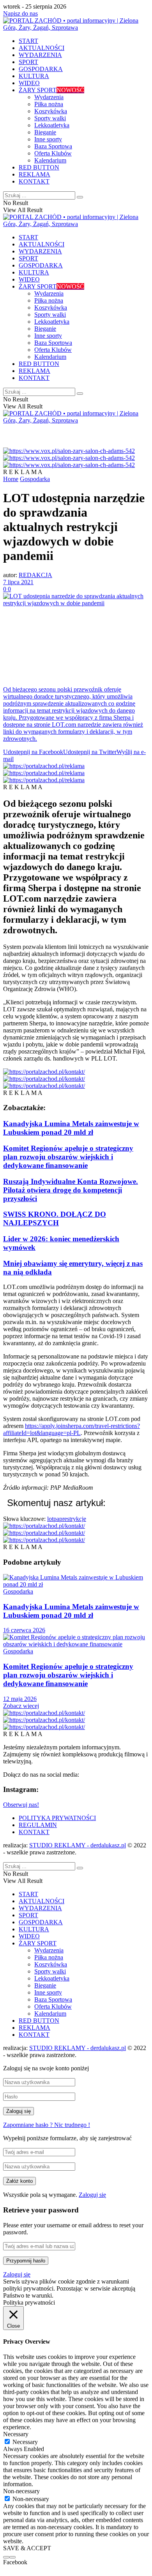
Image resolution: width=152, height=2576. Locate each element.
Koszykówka (51, 111)
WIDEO (29, 83)
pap (58, 1519)
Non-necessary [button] (21, 2491)
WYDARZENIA (40, 55)
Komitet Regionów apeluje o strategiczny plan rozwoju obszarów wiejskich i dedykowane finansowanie (68, 1157)
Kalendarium (50, 160)
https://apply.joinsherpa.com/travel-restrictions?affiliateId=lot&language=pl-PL (72, 1429)
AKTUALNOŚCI (42, 48)
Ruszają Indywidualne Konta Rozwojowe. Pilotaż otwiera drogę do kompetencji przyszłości (71, 1190)
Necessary (25, 2442)
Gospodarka (35, 479)
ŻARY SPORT (51, 90)
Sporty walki (50, 118)
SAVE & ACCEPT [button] (27, 2548)
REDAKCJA (35, 575)
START (28, 41)
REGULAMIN (38, 1825)
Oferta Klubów (53, 153)
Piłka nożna (49, 104)
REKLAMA (34, 174)
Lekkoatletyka (52, 125)
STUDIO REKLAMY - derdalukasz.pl (78, 1845)
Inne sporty (48, 139)
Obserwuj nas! (21, 1805)
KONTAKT (34, 181)
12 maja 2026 (20, 1699)
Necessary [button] (16, 2434)
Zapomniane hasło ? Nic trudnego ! (47, 2125)
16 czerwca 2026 (24, 1630)
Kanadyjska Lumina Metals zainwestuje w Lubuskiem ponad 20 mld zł (71, 1128)
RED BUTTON (39, 167)
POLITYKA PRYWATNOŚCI (57, 1818)
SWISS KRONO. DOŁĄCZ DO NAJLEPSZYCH (55, 1218)
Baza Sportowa (53, 146)
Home (11, 479)
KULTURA (34, 76)
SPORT (28, 62)
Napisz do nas (20, 13)
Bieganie (45, 132)
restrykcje (74, 1519)
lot (50, 1519)
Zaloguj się (92, 2195)
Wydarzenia (49, 97)
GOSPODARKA (41, 69)
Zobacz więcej (21, 1706)
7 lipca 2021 (18, 582)
